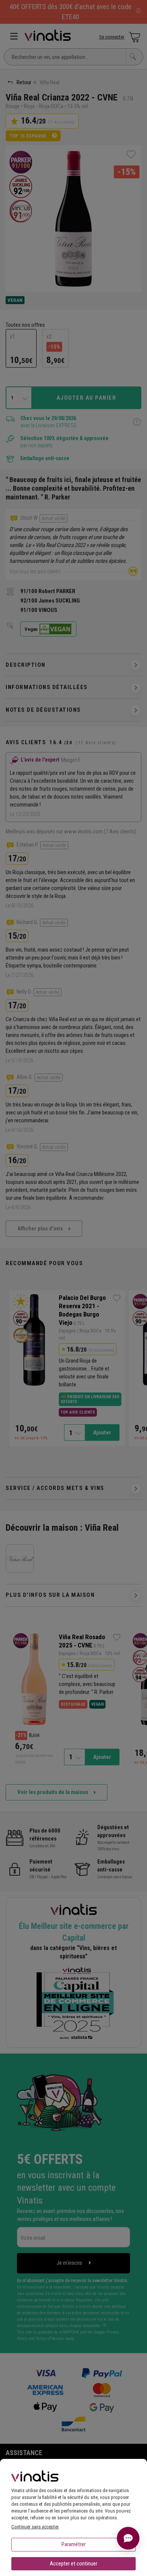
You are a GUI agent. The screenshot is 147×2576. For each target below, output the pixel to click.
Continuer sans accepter (35, 2527)
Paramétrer (73, 2544)
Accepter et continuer (73, 2564)
